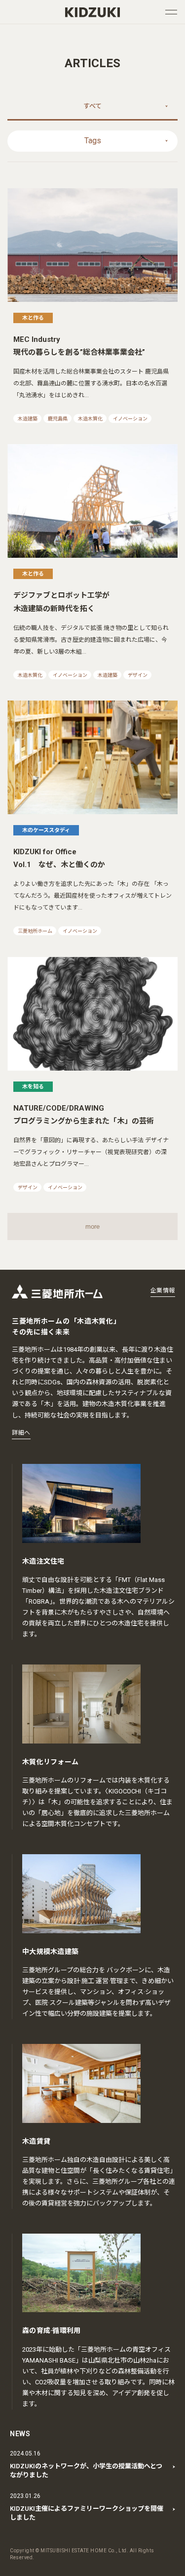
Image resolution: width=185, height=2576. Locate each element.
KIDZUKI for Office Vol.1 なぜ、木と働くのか (59, 858)
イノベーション (130, 419)
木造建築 (28, 419)
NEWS (20, 2434)
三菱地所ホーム (35, 931)
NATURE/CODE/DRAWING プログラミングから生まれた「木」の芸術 (84, 1115)
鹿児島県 (58, 419)
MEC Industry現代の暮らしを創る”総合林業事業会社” (79, 346)
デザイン (138, 675)
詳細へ (21, 1433)
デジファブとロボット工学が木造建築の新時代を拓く (61, 602)
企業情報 (163, 1290)
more (92, 1226)
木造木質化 (90, 419)
